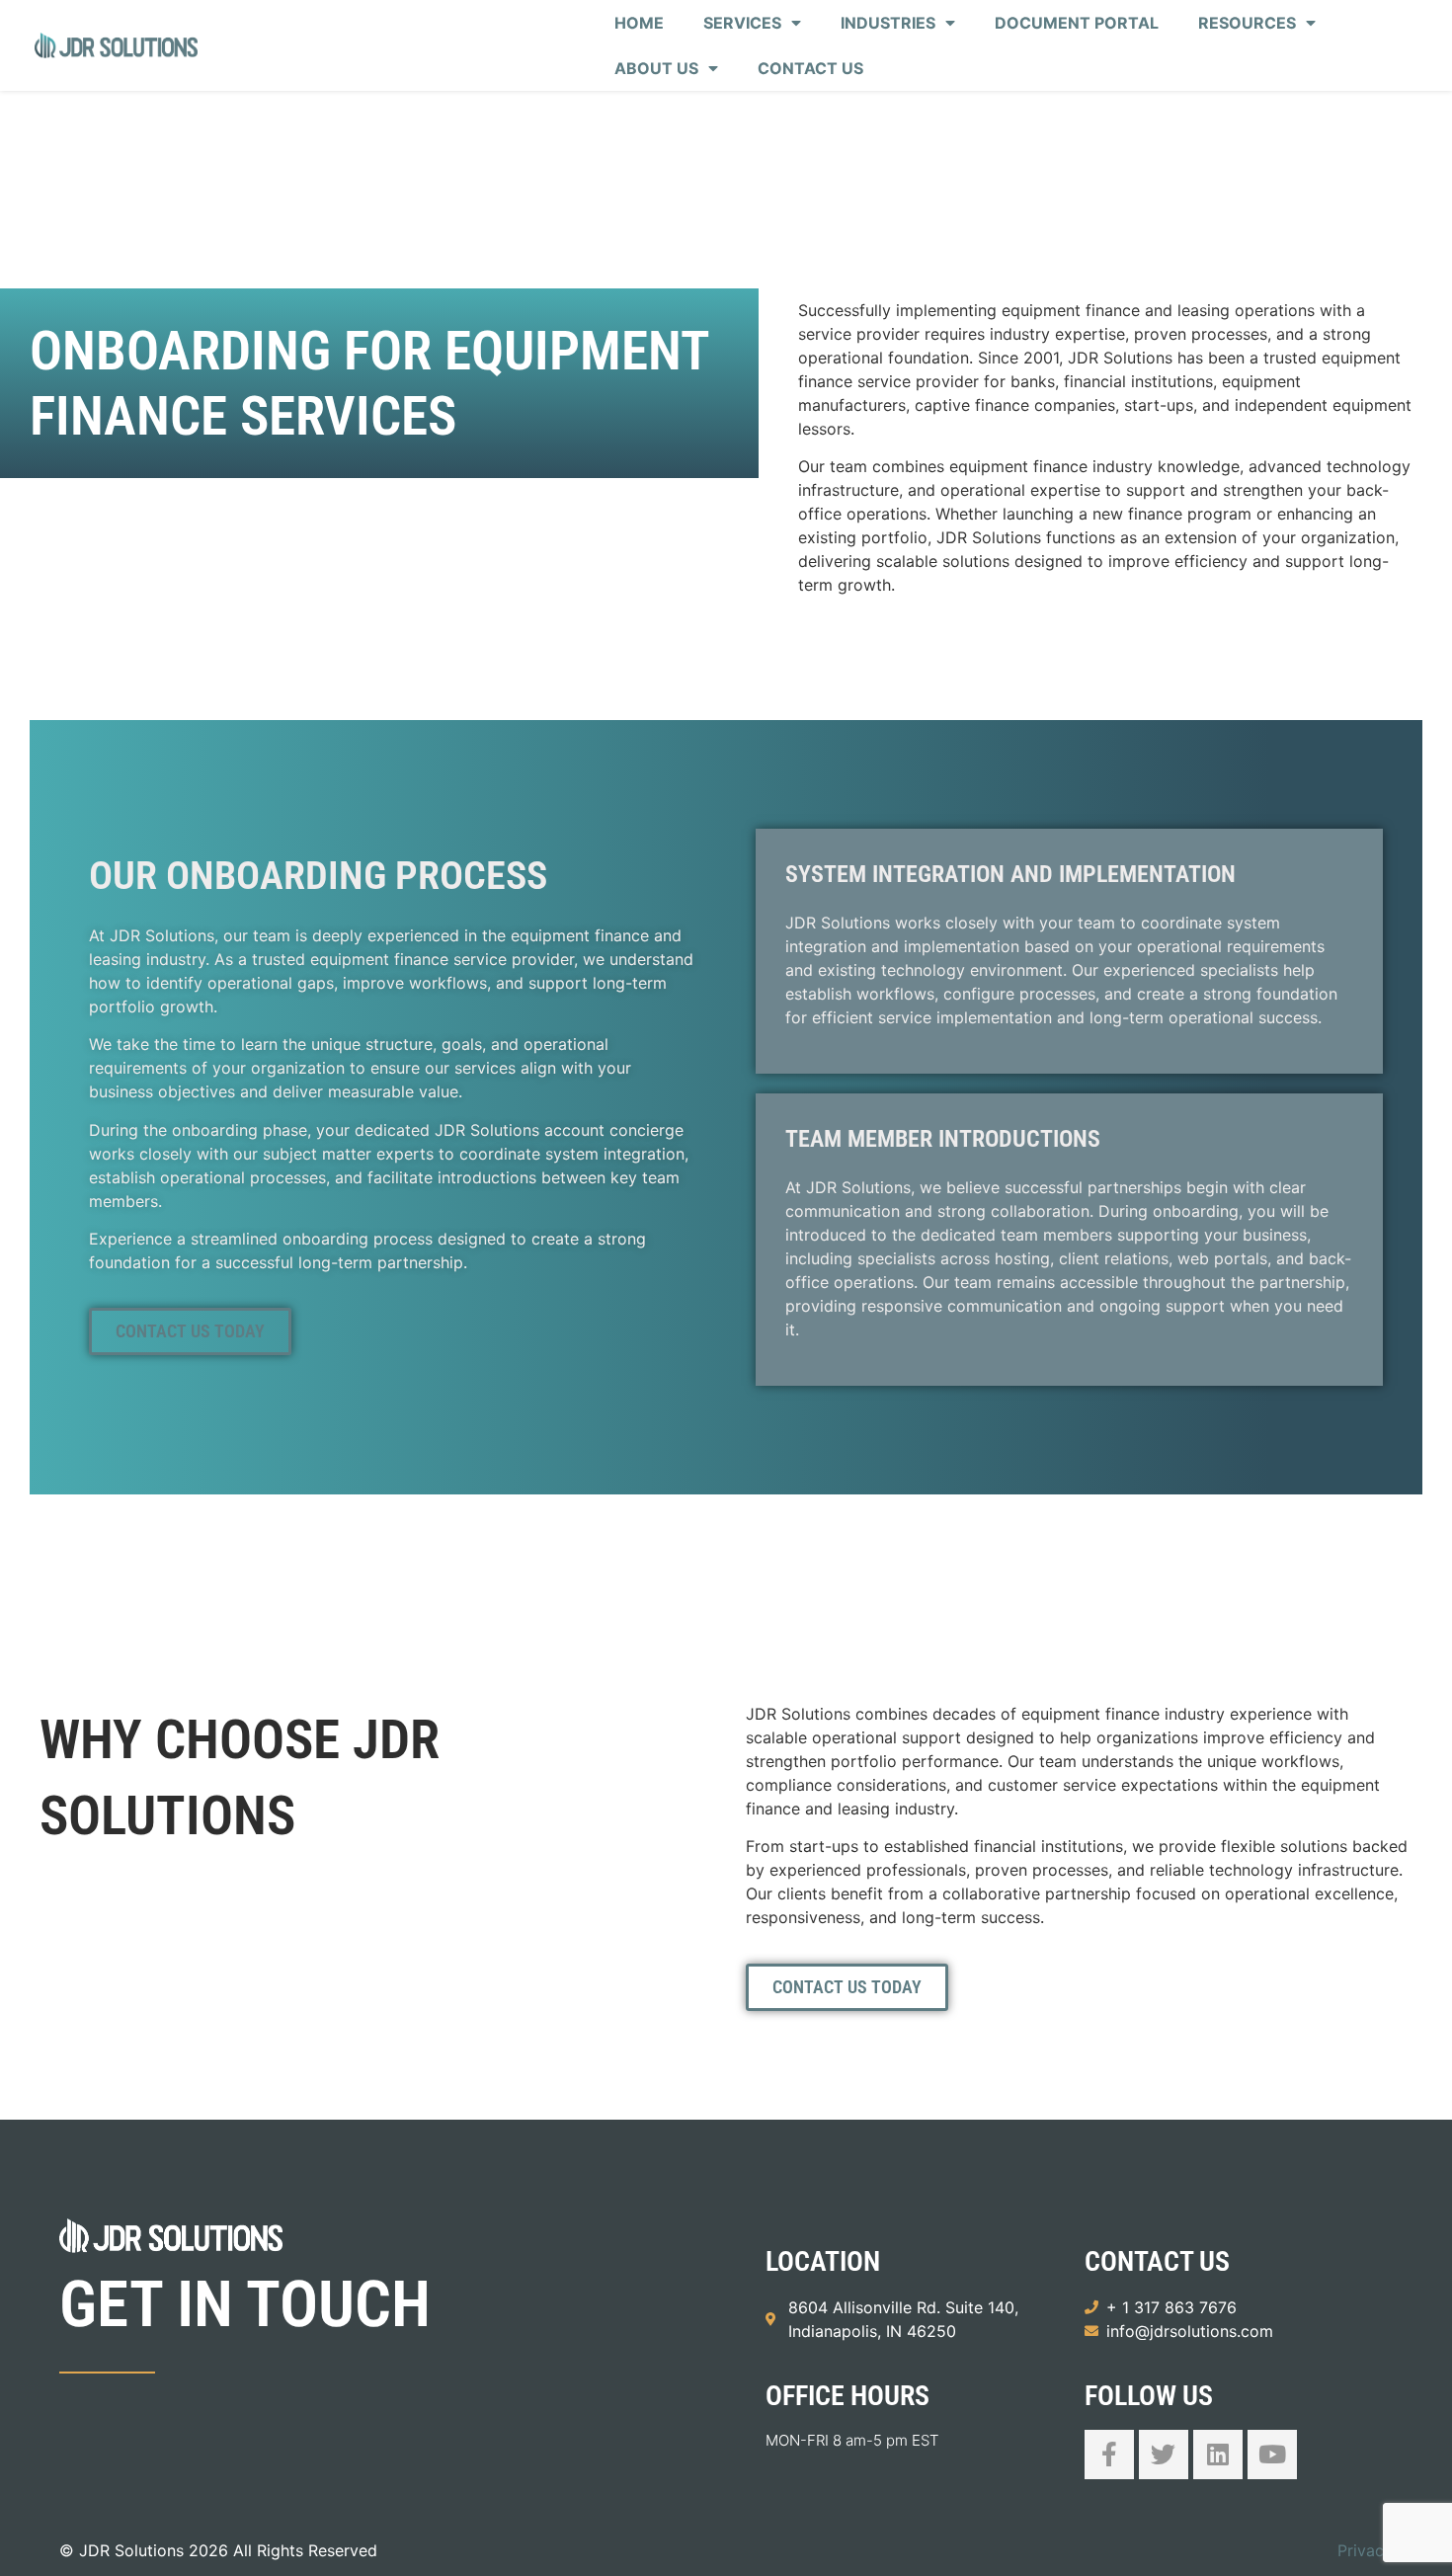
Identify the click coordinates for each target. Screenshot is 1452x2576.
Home (639, 23)
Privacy (1365, 2550)
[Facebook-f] (1109, 2455)
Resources (1247, 23)
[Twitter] (1164, 2455)
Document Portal (1077, 23)
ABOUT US (656, 68)
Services (742, 23)
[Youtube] (1272, 2455)
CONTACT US (810, 68)
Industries (888, 23)
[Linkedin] (1218, 2455)
